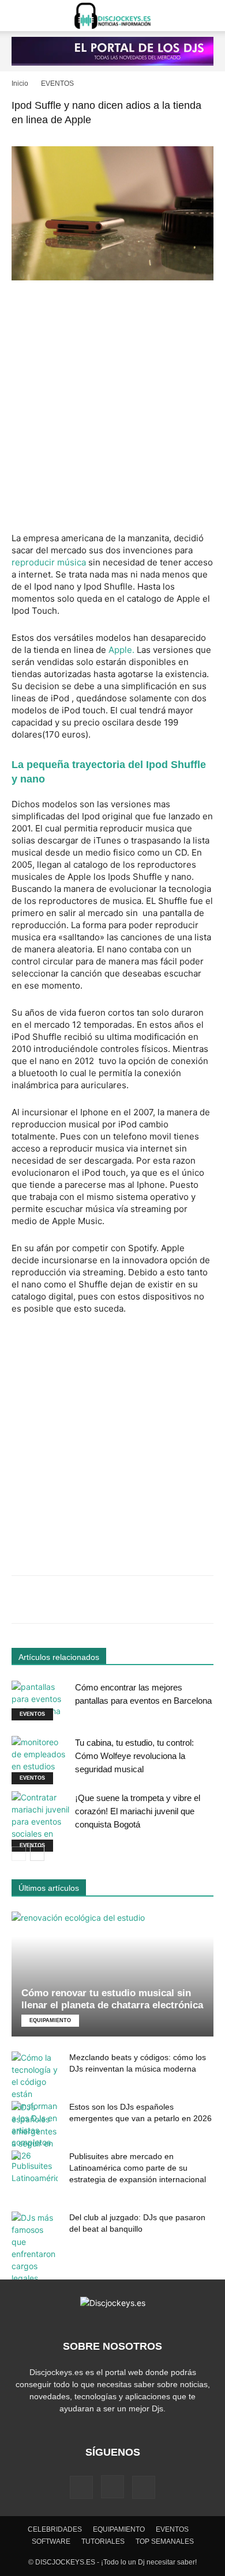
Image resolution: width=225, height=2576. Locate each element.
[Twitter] (144, 2487)
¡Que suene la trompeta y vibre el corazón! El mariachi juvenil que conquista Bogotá (138, 1811)
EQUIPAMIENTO (50, 2020)
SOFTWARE (51, 2541)
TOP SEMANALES (165, 2541)
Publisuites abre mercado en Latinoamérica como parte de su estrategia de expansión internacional (138, 2168)
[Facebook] (81, 2487)
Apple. (121, 650)
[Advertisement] (112, 408)
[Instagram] (112, 2487)
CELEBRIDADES (55, 2529)
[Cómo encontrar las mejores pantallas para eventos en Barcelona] (40, 1701)
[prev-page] (19, 1854)
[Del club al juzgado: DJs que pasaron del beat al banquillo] (35, 2248)
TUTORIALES (103, 2541)
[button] (20, 16)
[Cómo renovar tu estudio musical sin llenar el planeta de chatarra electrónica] (112, 1974)
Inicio (20, 83)
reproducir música (49, 562)
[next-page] (37, 1854)
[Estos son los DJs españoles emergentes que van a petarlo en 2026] (35, 2131)
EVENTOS (57, 83)
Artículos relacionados (59, 1657)
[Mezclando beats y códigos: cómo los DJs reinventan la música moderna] (35, 2100)
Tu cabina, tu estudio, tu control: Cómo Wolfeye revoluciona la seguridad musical (134, 1756)
